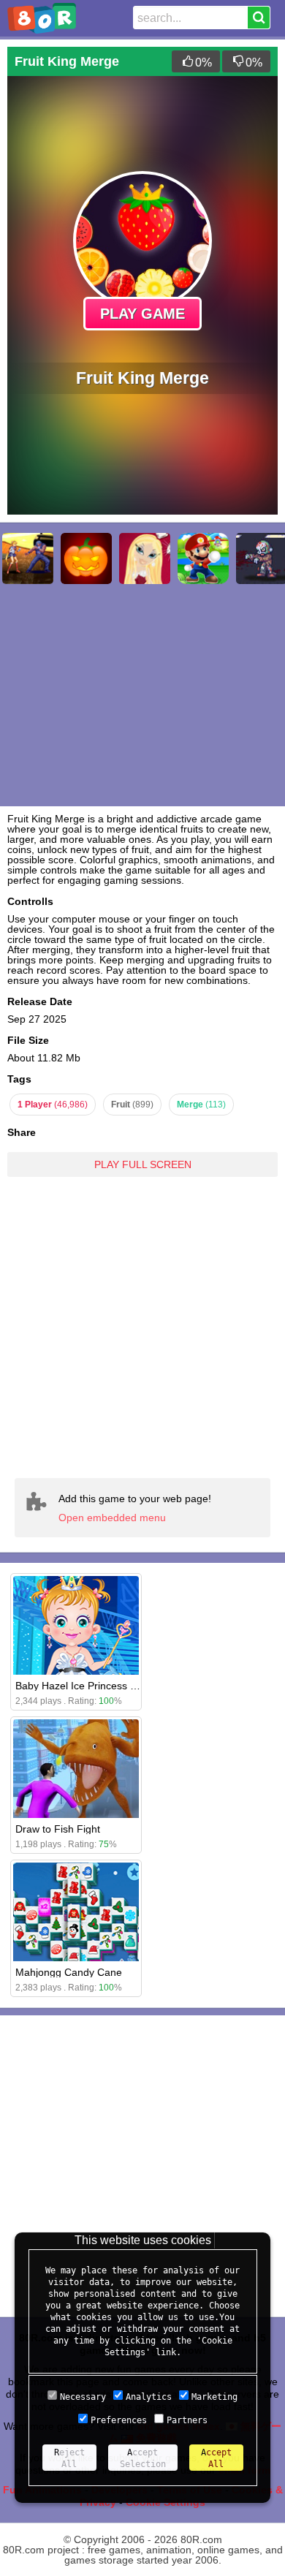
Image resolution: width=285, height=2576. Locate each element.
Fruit (132, 1105)
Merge (201, 1105)
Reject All (69, 2458)
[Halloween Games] (86, 558)
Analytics (149, 2397)
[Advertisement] (142, 1327)
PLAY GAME (142, 314)
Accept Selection (143, 2458)
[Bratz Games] (145, 558)
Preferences (119, 2420)
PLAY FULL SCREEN (143, 1164)
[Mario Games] (203, 558)
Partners (187, 2420)
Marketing (214, 2397)
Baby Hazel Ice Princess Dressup (92, 1686)
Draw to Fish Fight (58, 1829)
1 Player (53, 1105)
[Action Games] (28, 558)
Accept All (216, 2458)
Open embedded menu (112, 1518)
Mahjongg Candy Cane (69, 1972)
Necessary (83, 2397)
